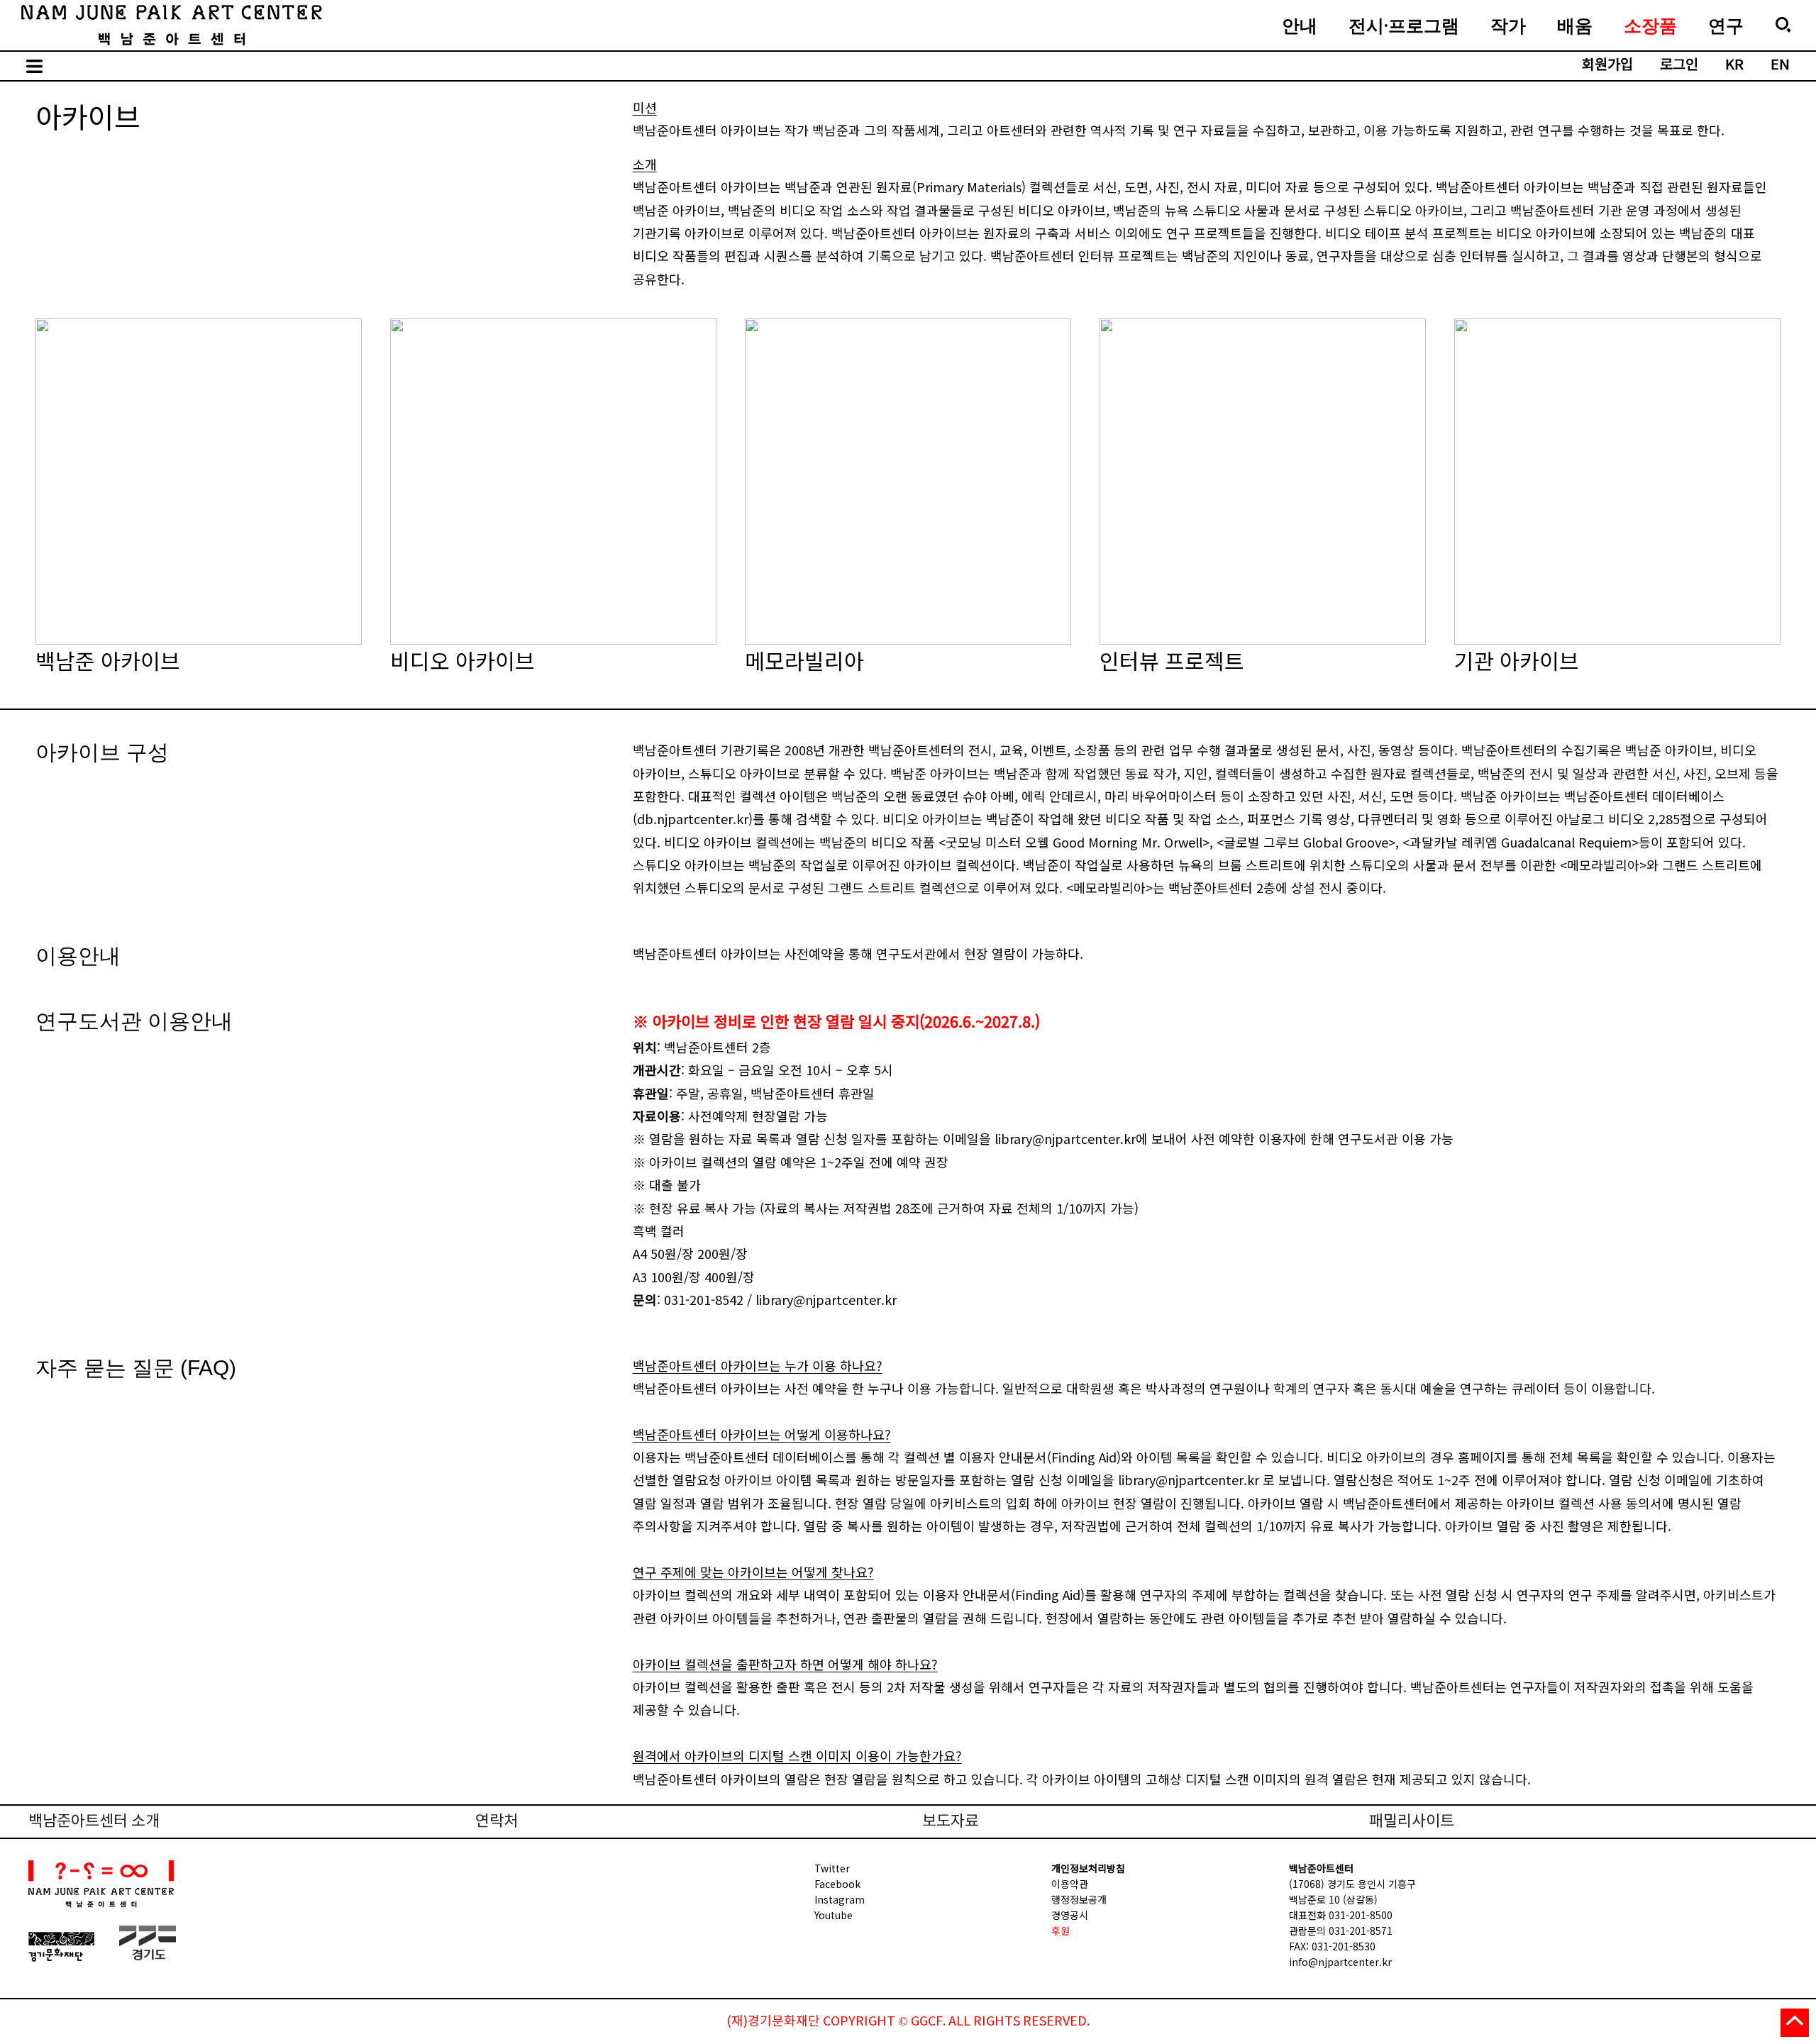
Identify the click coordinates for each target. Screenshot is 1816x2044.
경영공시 (1070, 1915)
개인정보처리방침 (1088, 1868)
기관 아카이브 (1617, 467)
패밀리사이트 (1412, 1822)
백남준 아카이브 (199, 467)
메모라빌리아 (908, 467)
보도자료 (951, 1822)
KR (1734, 66)
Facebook (837, 1884)
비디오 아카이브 (553, 467)
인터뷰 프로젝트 (1263, 467)
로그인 (1679, 66)
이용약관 (1070, 1884)
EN (1780, 66)
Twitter (832, 1868)
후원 (1061, 1931)
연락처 (497, 1822)
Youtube (834, 1915)
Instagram (840, 1899)
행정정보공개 (1079, 1899)
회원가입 (1607, 66)
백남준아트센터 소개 (94, 1822)
